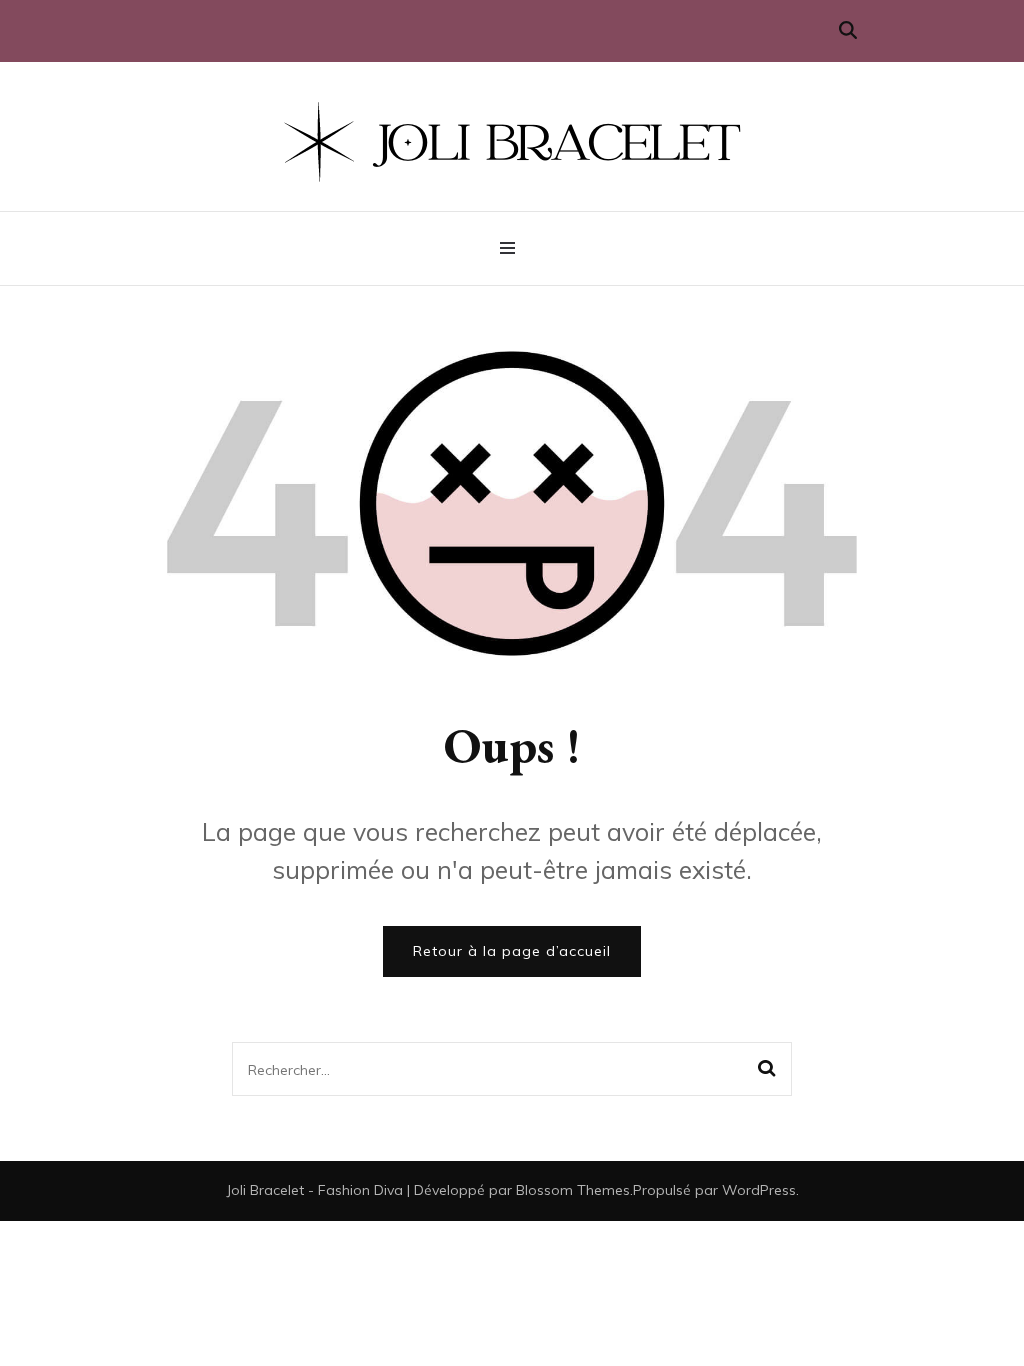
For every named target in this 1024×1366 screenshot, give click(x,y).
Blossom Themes (573, 1190)
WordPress (759, 1190)
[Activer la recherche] (848, 30)
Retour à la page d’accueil (512, 951)
